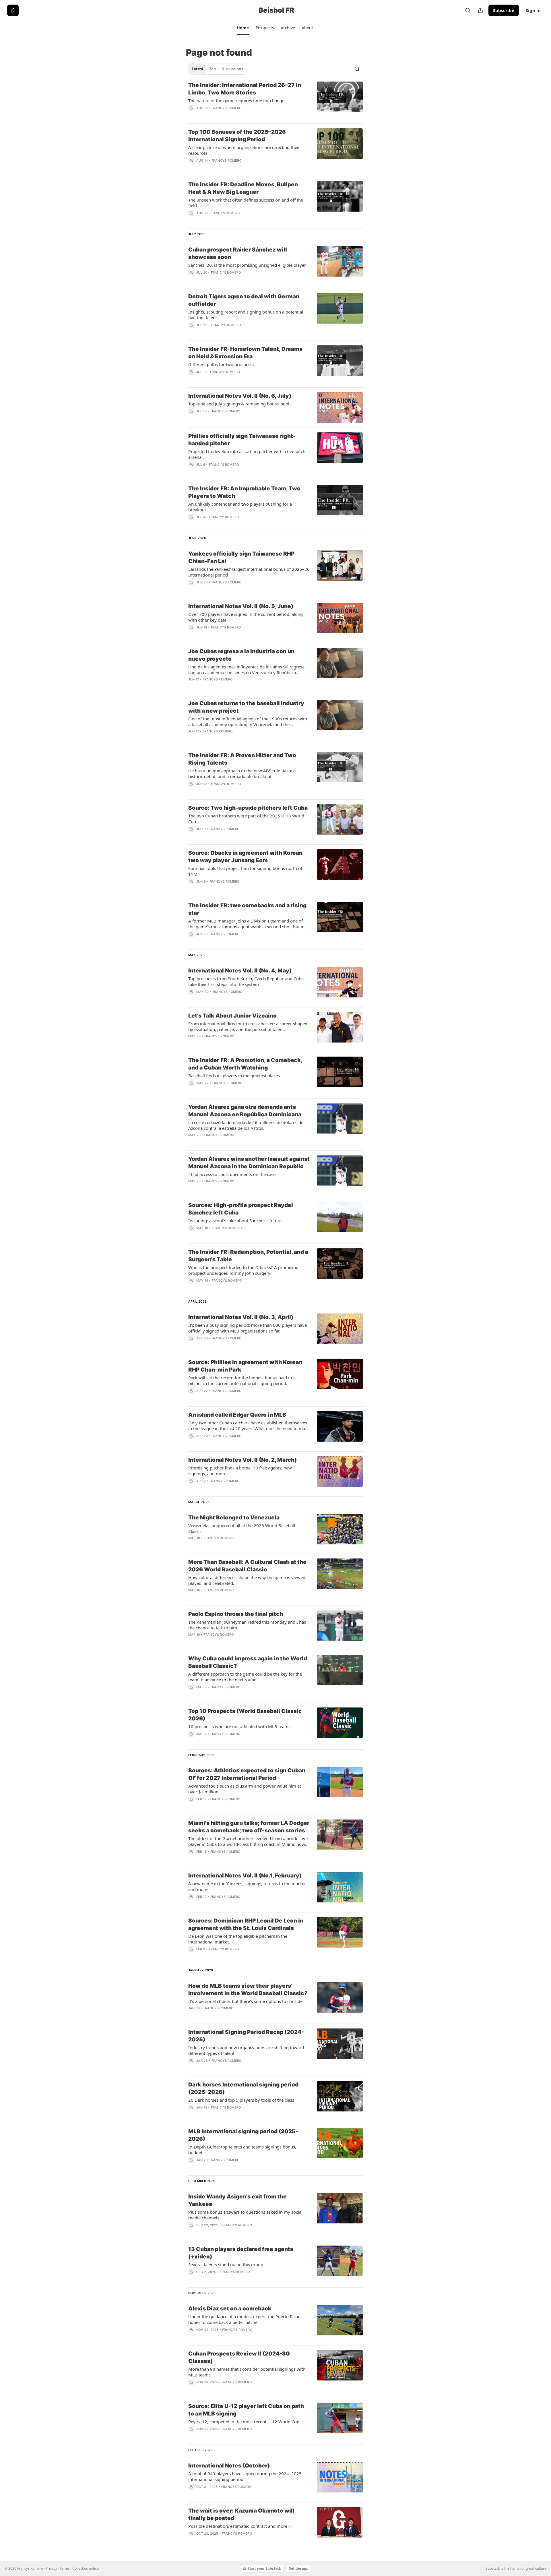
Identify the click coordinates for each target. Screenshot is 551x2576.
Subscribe (504, 10)
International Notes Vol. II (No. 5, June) (241, 606)
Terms (65, 2568)
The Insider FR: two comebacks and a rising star (247, 909)
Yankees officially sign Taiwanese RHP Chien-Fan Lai (241, 557)
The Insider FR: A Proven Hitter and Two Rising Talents (242, 759)
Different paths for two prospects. (222, 364)
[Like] (192, 525)
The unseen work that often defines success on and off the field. (246, 203)
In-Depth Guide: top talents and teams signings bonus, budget (242, 2150)
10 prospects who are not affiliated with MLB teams (239, 1726)
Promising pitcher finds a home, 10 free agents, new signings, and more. (240, 1471)
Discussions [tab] (232, 69)
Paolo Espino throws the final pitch (236, 1614)
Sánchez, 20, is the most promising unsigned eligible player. (247, 265)
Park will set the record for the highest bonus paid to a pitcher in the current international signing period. (242, 1380)
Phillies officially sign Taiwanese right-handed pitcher (242, 440)
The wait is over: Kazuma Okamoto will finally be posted (241, 2514)
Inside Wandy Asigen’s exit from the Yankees (237, 2200)
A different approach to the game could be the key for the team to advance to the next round (245, 1677)
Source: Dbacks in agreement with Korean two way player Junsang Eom (245, 857)
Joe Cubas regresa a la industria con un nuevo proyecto (241, 655)
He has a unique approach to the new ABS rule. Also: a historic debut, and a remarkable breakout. (242, 773)
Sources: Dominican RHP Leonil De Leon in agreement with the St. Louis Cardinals (246, 1924)
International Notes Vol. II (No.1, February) (245, 1876)
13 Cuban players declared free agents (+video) (241, 2253)
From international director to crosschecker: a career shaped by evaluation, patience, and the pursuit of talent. (248, 1026)
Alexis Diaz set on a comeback (230, 2309)
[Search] (468, 10)
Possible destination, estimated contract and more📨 (240, 2526)
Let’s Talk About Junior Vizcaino (232, 1016)
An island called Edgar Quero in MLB (237, 1415)
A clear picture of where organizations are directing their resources (244, 150)
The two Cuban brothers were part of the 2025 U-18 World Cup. (246, 819)
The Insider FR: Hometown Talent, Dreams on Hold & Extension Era (245, 353)
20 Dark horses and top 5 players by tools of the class (241, 2100)
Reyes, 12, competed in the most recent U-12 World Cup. (244, 2422)
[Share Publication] (480, 10)
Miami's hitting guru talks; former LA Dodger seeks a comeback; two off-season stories (249, 1827)
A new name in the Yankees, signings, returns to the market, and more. (248, 1886)
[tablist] (217, 69)
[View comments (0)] (231, 115)
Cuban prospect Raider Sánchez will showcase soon (238, 253)
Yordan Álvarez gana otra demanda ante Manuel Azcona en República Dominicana (245, 1111)
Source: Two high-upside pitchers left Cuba (248, 808)
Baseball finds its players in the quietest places (234, 1076)
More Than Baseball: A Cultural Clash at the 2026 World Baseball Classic (247, 1566)
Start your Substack (264, 2568)
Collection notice (86, 2568)
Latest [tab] (198, 69)
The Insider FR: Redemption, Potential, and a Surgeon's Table (248, 1256)
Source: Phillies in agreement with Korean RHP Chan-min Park (245, 1366)
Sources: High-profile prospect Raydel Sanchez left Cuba (241, 1209)
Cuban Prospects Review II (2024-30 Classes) (239, 2357)
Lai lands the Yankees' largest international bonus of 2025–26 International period (249, 572)
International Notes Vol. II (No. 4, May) (240, 971)
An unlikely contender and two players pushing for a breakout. (240, 507)
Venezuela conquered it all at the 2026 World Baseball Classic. (242, 1528)
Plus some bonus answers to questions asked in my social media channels (245, 2215)
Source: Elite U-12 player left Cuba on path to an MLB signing (246, 2410)
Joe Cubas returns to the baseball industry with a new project (246, 707)
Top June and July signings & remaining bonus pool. (239, 404)
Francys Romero (227, 108)
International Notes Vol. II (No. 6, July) (240, 396)
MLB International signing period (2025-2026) (243, 2135)
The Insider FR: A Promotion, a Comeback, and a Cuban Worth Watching (245, 1064)
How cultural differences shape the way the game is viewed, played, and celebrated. (247, 1580)
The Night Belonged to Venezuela (234, 1518)
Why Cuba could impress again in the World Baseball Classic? (248, 1662)
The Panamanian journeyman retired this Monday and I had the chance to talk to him (247, 1625)
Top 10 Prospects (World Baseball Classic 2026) (245, 1715)
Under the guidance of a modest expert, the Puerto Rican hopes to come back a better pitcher (244, 2319)
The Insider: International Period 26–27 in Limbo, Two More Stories (245, 89)
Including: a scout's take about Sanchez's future (235, 1221)
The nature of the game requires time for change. (237, 100)
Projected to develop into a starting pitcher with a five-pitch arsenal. (247, 454)
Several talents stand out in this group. (226, 2264)
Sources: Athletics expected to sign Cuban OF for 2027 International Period (247, 1774)
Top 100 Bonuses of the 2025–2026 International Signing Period (237, 136)
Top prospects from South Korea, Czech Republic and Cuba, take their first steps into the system (247, 981)
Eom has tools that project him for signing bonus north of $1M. (245, 871)
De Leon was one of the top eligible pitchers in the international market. (238, 1939)
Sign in (533, 10)
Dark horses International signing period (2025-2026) (243, 2088)
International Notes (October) (229, 2466)
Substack (493, 2568)
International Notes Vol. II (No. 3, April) (241, 1317)
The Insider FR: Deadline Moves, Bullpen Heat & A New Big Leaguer (243, 188)
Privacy (51, 2568)
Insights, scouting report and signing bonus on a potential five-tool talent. (246, 315)
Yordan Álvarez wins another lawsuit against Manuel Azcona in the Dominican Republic (249, 1163)
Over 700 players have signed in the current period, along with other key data (246, 617)
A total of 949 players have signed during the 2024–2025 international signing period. (245, 2476)
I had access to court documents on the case (232, 1174)
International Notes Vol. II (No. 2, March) (242, 1460)
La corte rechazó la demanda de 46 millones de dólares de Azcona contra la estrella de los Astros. (246, 1125)
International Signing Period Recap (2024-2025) (246, 2036)
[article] (275, 100)
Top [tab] (213, 69)
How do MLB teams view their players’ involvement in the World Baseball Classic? (248, 1990)
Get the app (298, 2568)
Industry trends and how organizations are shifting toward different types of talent (246, 2050)
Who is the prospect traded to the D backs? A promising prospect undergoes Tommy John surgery (243, 1270)
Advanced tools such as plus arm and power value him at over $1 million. (245, 1789)
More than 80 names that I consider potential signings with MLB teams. (247, 2372)
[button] (243, 28)
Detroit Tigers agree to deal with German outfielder (244, 300)
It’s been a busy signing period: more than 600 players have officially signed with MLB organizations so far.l (248, 1328)
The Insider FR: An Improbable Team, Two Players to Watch (244, 492)
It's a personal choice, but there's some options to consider (246, 2001)
